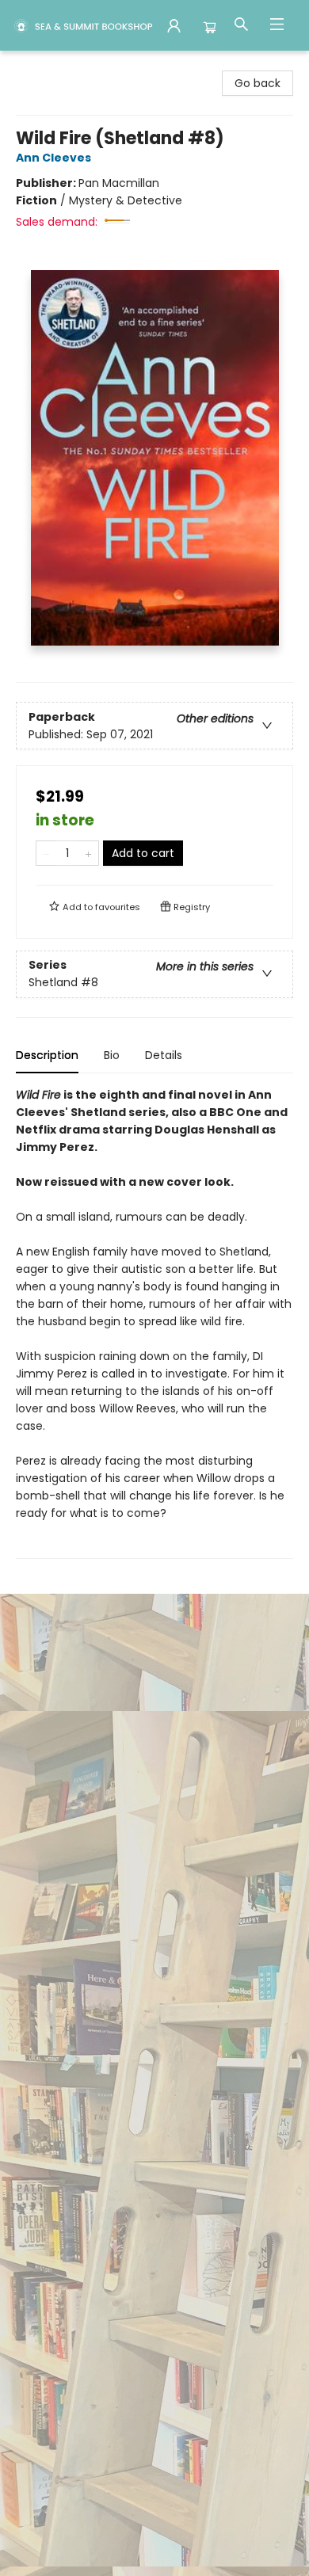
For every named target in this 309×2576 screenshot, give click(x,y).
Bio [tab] (112, 1055)
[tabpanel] (154, 1322)
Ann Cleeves (53, 158)
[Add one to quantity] (88, 853)
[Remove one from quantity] (46, 853)
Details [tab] (164, 1055)
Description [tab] (47, 1055)
